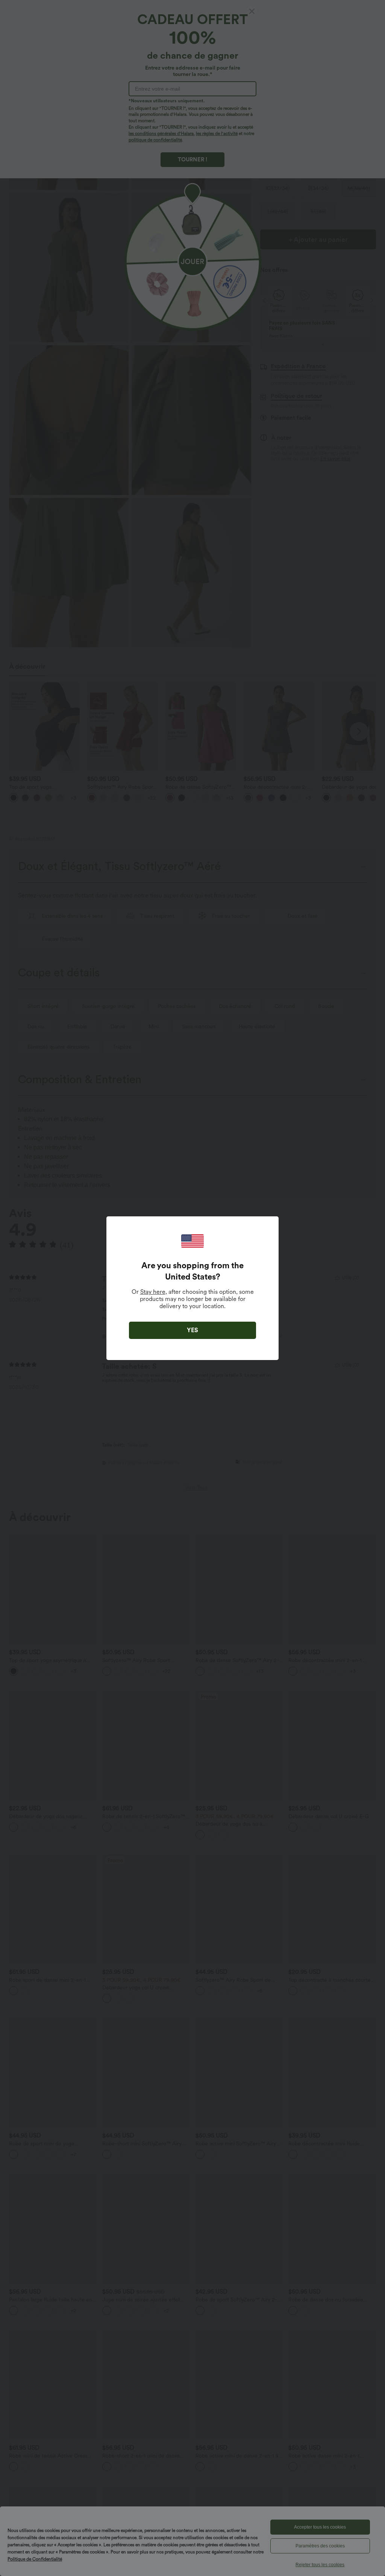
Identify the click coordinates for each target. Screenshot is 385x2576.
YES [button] (192, 1330)
